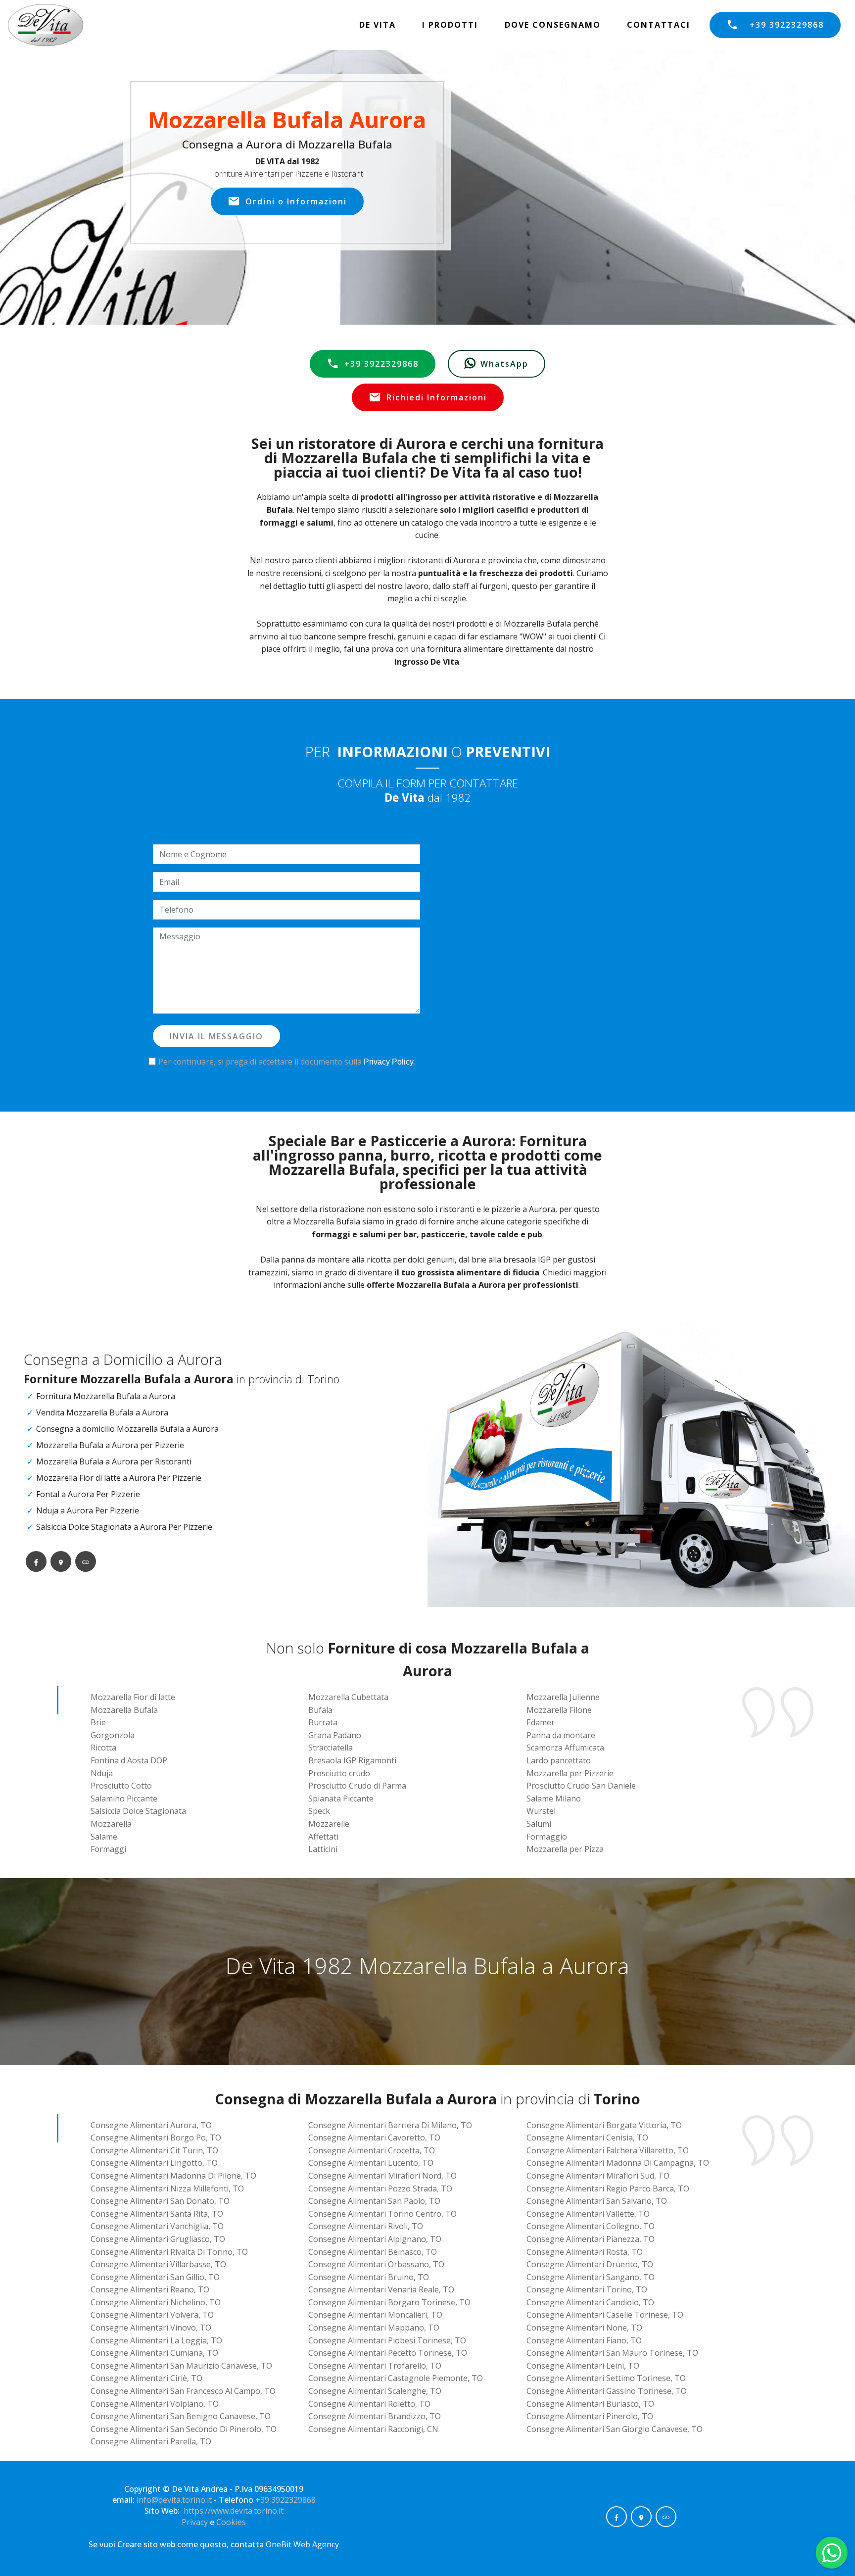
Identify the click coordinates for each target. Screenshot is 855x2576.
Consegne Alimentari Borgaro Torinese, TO (389, 2302)
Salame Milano (554, 1798)
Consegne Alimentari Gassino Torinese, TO (607, 2391)
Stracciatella (331, 1748)
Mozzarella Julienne (563, 1697)
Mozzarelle (329, 1824)
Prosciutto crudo (339, 1773)
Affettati (323, 1837)
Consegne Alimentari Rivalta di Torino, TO (169, 2252)
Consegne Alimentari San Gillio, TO (155, 2277)
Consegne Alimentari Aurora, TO (151, 2125)
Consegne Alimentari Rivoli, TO (366, 2226)
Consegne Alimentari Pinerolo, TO (590, 2416)
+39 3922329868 (787, 25)
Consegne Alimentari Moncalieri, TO (375, 2315)
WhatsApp (504, 364)
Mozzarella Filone (559, 1710)
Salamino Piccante (124, 1798)
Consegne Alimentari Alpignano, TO (375, 2239)
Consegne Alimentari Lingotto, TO (154, 2163)
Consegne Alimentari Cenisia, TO (587, 2138)
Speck (319, 1811)
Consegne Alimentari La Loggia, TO (156, 2340)
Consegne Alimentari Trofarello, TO (375, 2366)
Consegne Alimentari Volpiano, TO (155, 2404)
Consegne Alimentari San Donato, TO (160, 2201)
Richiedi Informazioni (437, 397)
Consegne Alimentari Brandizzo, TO (375, 2416)
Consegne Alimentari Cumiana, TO (154, 2353)
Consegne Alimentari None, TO (584, 2328)
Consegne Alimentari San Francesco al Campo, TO (183, 2391)
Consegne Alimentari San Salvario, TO (597, 2201)
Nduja (102, 1773)
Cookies (231, 2522)
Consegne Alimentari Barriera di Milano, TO (390, 2125)
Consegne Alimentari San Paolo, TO (374, 2201)
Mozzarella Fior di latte (133, 1697)
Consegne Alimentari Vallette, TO (588, 2214)
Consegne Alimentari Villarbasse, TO (158, 2264)
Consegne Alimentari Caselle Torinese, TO (605, 2315)
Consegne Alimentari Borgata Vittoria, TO (604, 2125)
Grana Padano (335, 1735)
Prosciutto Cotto (121, 1786)
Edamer (541, 1722)
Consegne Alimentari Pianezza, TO (591, 2239)
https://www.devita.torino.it (234, 2511)
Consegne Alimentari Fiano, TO (584, 2340)
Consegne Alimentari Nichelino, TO (156, 2302)
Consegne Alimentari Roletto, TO (369, 2404)
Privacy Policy (389, 1062)
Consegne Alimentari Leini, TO (583, 2366)
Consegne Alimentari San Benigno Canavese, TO (181, 2416)
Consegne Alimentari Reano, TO (150, 2289)
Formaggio (547, 1837)
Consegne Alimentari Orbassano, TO (376, 2264)
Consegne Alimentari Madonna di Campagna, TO (618, 2163)
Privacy (196, 2522)
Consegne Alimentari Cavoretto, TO (374, 2138)
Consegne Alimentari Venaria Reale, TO (381, 2289)
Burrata (323, 1722)
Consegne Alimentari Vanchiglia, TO (157, 2226)
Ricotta (103, 1748)
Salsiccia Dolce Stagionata (138, 1811)
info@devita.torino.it (174, 2500)
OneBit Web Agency (302, 2544)
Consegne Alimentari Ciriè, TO (146, 2378)
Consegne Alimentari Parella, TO (151, 2441)
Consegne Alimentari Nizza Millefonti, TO (167, 2188)
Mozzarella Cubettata (348, 1697)
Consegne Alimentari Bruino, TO (369, 2277)
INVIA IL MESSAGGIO (216, 1036)
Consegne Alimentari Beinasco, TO (373, 2252)
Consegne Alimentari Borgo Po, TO (156, 2138)
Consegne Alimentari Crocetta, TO (372, 2150)
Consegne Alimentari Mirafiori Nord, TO (382, 2176)
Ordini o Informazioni (296, 201)
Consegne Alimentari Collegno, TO (591, 2226)
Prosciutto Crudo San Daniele (581, 1786)
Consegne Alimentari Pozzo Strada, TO (380, 2188)
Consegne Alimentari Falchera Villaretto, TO (608, 2150)
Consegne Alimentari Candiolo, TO (590, 2302)
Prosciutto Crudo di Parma (357, 1786)
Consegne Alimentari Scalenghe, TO (375, 2391)
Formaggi (108, 1849)
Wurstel (541, 1811)
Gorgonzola (113, 1735)
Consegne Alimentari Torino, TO (587, 2289)
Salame (104, 1837)
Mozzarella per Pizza (565, 1849)
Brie (98, 1722)
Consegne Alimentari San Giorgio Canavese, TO (615, 2429)
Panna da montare (561, 1735)
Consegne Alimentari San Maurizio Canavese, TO (181, 2366)
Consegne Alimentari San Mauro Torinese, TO (612, 2353)
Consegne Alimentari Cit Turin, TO (154, 2150)
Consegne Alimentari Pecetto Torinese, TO (388, 2353)
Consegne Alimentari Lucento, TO (371, 2163)
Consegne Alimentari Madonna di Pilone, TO (173, 2176)
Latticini (323, 1849)
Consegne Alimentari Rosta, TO (585, 2252)
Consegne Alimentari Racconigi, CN (373, 2429)
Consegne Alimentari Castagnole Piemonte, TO (396, 2378)
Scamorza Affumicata (565, 1748)
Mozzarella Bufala (124, 1710)
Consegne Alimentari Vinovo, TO (151, 2328)
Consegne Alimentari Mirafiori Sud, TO (598, 2176)
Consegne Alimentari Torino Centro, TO (382, 2214)
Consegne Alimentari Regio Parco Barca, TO (608, 2188)
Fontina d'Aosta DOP (129, 1760)
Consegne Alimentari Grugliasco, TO (158, 2239)
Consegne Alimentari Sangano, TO (591, 2277)
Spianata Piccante (341, 1798)
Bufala (320, 1710)
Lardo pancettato (559, 1760)
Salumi (539, 1824)
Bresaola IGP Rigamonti (352, 1760)
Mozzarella (111, 1824)
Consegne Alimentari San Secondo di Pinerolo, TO (184, 2429)
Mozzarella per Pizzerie (570, 1773)
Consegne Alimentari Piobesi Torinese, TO (387, 2340)
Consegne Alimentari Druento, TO (590, 2264)
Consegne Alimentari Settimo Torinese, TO (606, 2378)
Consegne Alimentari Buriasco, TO (590, 2404)
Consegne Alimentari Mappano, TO (374, 2328)
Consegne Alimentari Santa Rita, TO (157, 2214)
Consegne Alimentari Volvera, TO (152, 2315)
